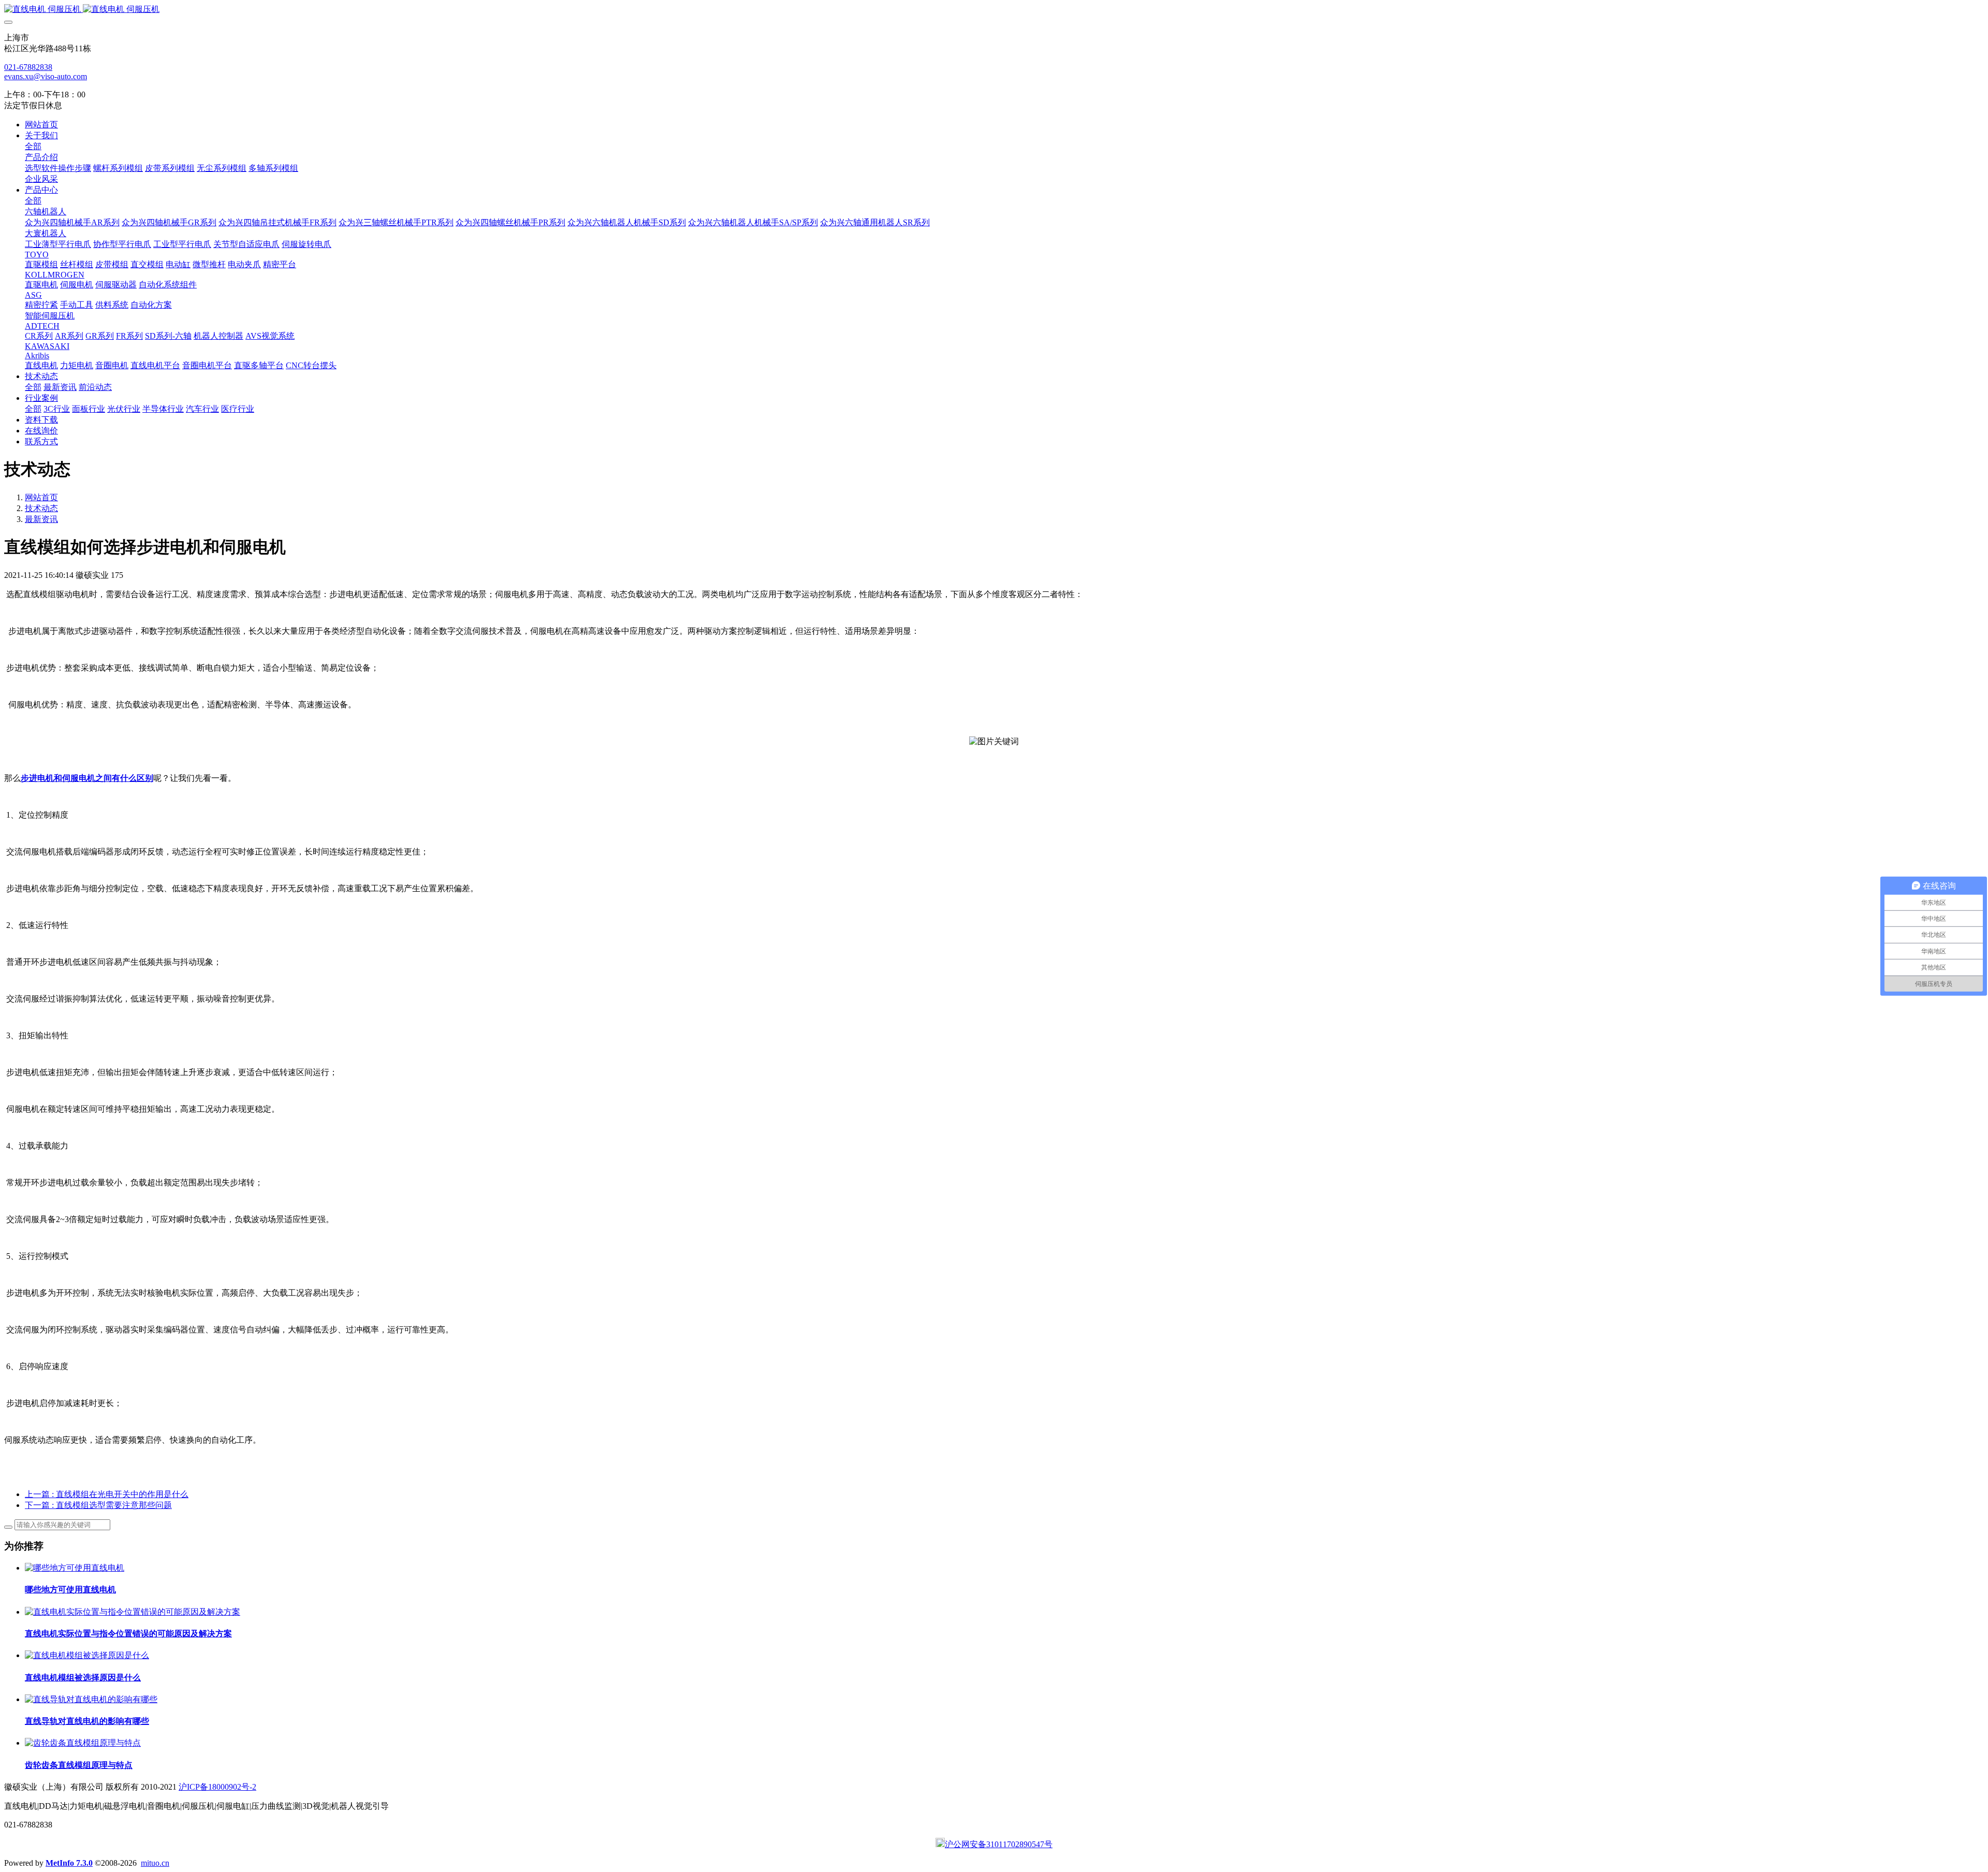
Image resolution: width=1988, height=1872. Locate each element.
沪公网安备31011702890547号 (999, 1844)
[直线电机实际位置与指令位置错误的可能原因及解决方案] (133, 1612)
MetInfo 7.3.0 (69, 1863)
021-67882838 (28, 67)
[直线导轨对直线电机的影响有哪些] (91, 1699)
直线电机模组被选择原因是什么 (83, 1678)
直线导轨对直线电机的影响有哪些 (87, 1721)
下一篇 (98, 1505)
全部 (33, 146)
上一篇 (107, 1494)
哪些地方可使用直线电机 (70, 1590)
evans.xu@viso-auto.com (46, 76)
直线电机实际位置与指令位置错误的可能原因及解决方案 (128, 1634)
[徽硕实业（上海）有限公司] (994, 10)
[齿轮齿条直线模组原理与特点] (83, 1743)
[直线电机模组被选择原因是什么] (87, 1655)
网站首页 (41, 125)
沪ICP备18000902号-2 (217, 1787)
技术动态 (41, 508)
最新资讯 (41, 519)
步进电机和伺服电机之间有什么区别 (87, 778)
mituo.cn (155, 1863)
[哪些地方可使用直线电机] (75, 1568)
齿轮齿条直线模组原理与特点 (79, 1765)
